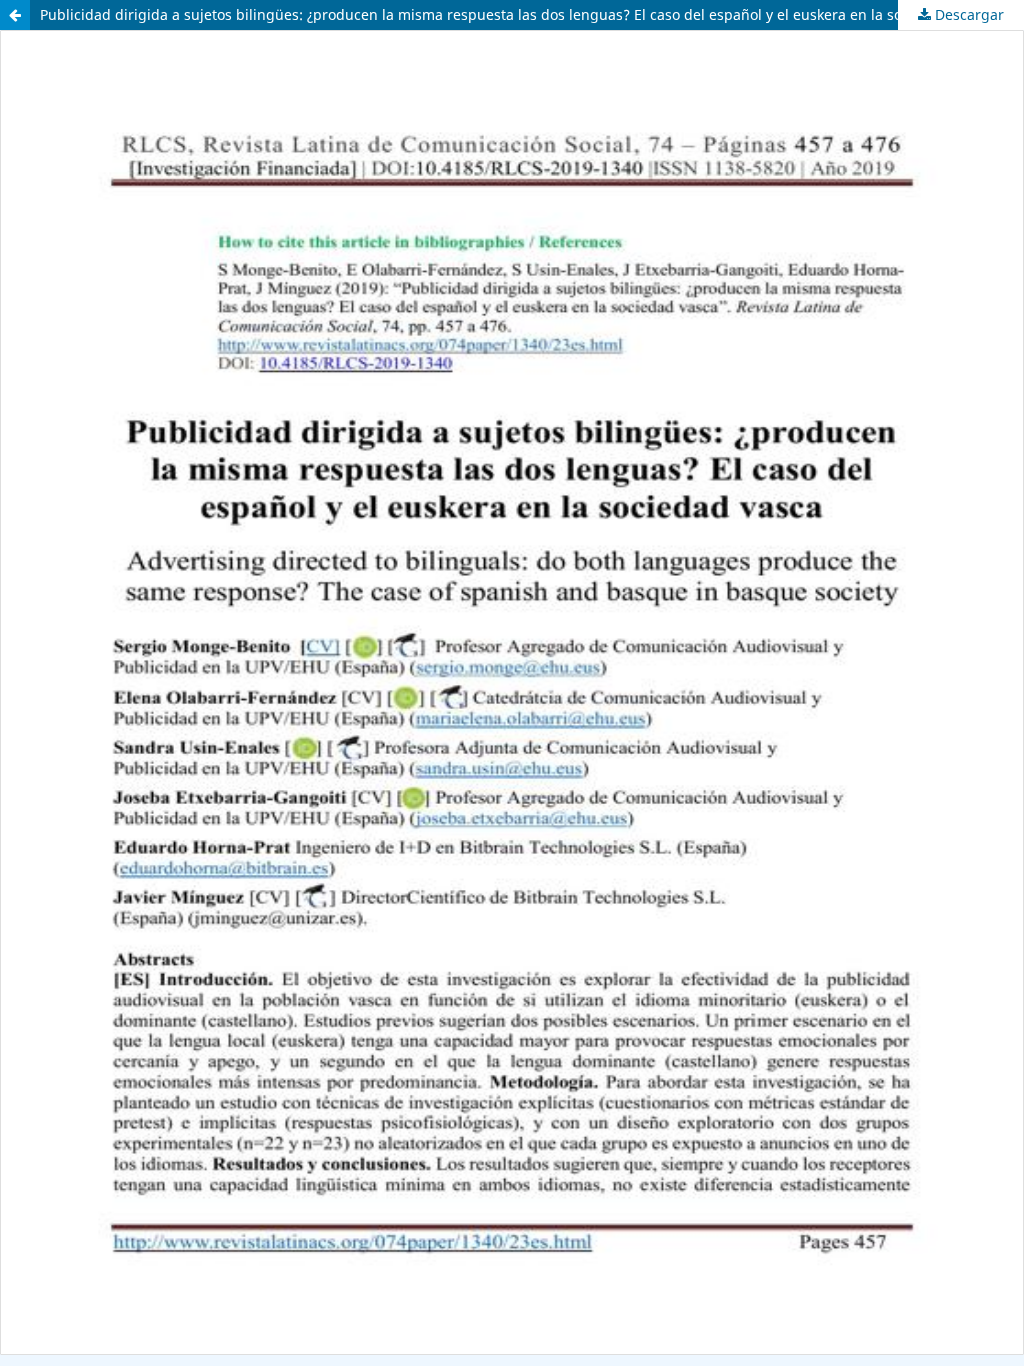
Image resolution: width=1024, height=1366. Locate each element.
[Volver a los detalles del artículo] (15, 15)
